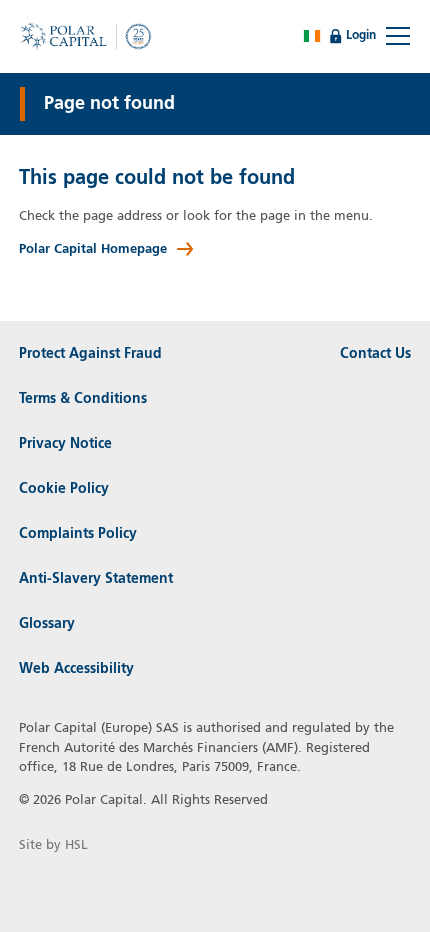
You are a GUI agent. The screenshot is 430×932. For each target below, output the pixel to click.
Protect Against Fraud (90, 354)
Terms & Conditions (83, 399)
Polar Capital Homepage (93, 249)
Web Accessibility (76, 669)
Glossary (47, 624)
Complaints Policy (78, 534)
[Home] (89, 35)
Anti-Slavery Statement (96, 579)
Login (362, 35)
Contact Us (375, 354)
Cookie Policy (64, 489)
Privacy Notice (65, 444)
